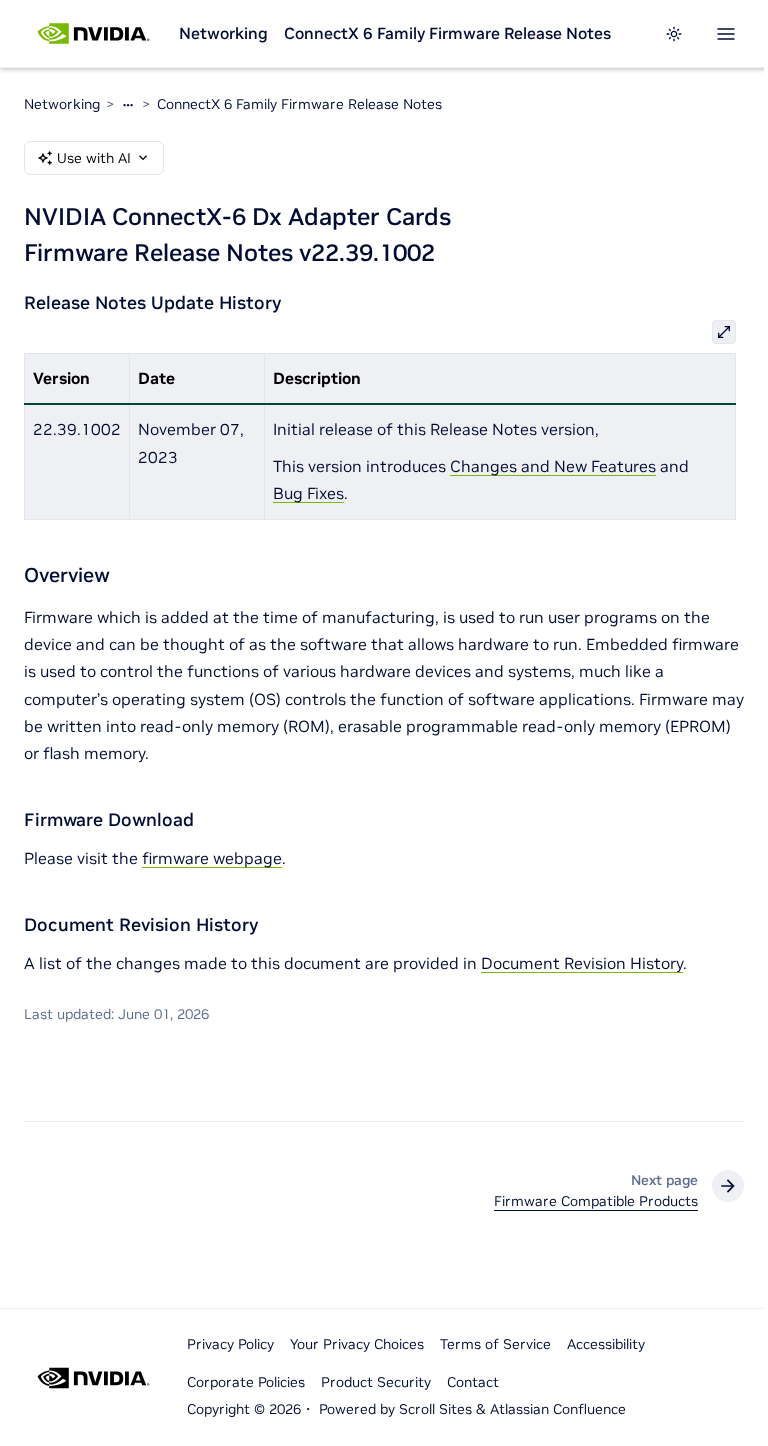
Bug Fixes (308, 493)
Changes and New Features (553, 466)
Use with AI (94, 158)
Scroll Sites (435, 1409)
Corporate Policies (246, 1382)
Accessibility (606, 1344)
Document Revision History (582, 963)
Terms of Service (495, 1344)
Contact (473, 1382)
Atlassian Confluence (558, 1409)
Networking (223, 33)
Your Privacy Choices (357, 1344)
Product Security (376, 1382)
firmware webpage (212, 858)
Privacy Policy (230, 1344)
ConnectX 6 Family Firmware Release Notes (447, 33)
